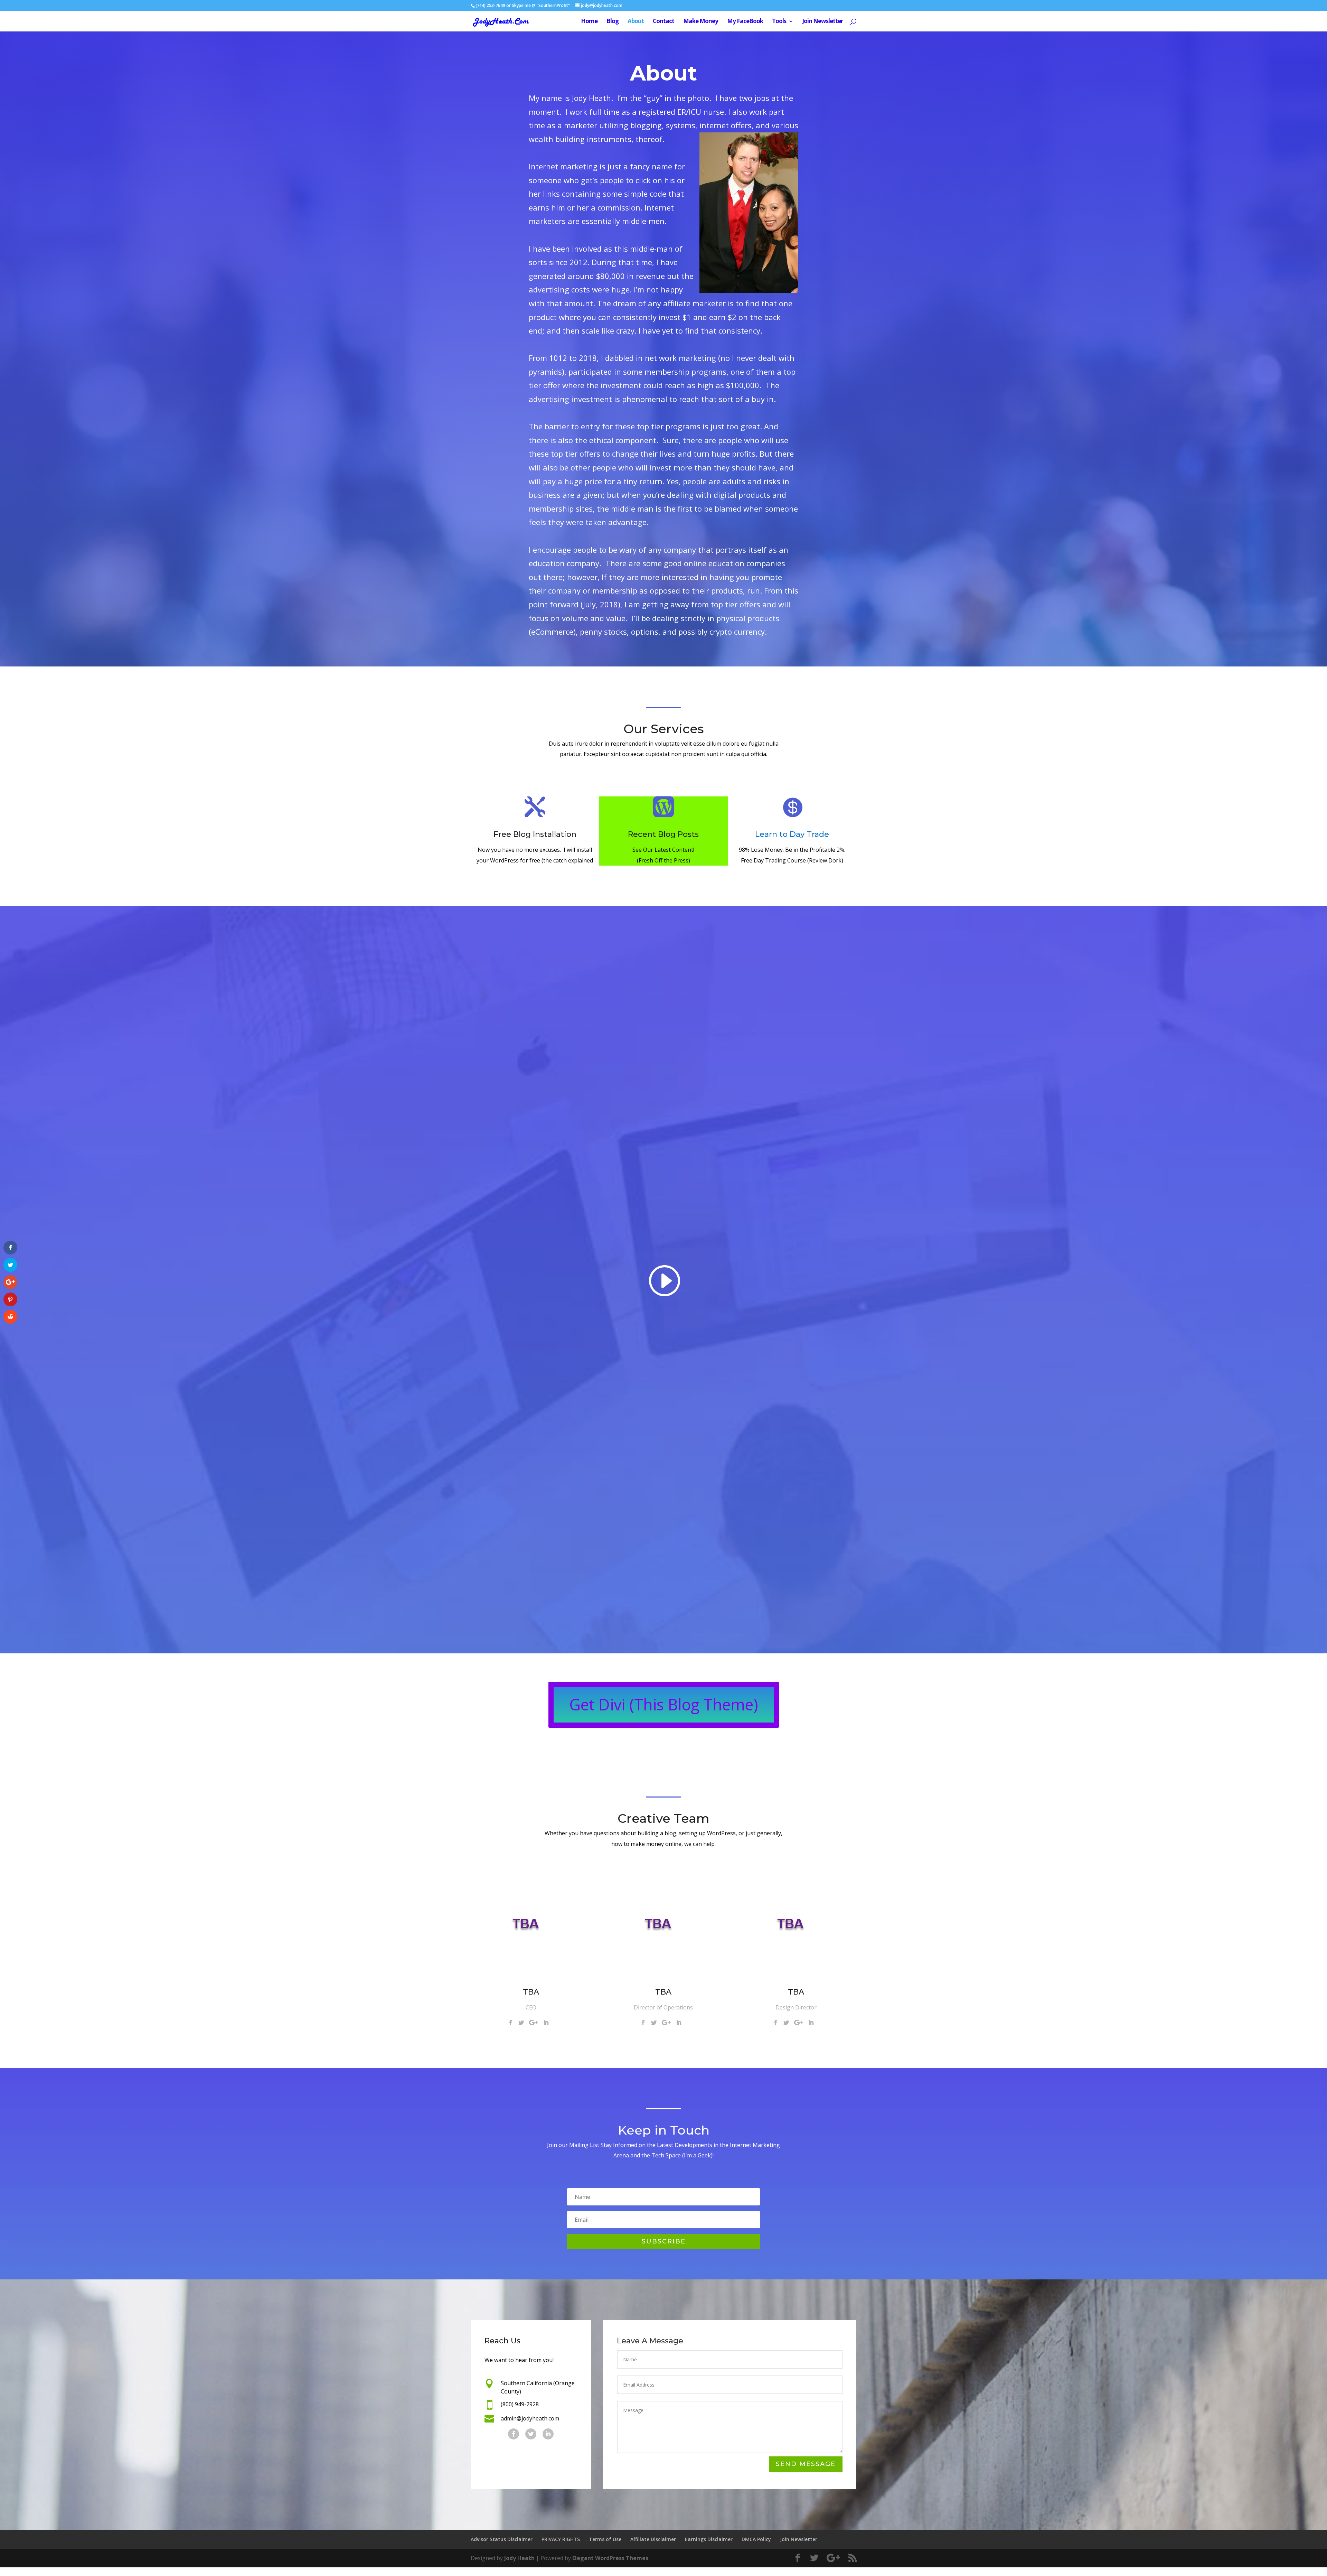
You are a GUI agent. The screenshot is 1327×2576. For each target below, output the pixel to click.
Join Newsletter (822, 22)
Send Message (806, 2464)
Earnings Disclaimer (709, 2539)
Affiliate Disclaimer (653, 2539)
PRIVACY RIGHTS (561, 2539)
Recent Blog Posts (663, 834)
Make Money (701, 22)
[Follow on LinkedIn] (548, 2434)
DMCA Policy (756, 2539)
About (636, 22)
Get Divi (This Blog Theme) (664, 1704)
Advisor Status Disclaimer (502, 2539)
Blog (613, 22)
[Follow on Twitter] (531, 2434)
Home (589, 22)
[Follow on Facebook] (514, 2434)
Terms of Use (605, 2539)
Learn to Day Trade (792, 834)
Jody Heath (519, 2558)
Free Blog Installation (535, 834)
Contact (663, 22)
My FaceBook (745, 22)
